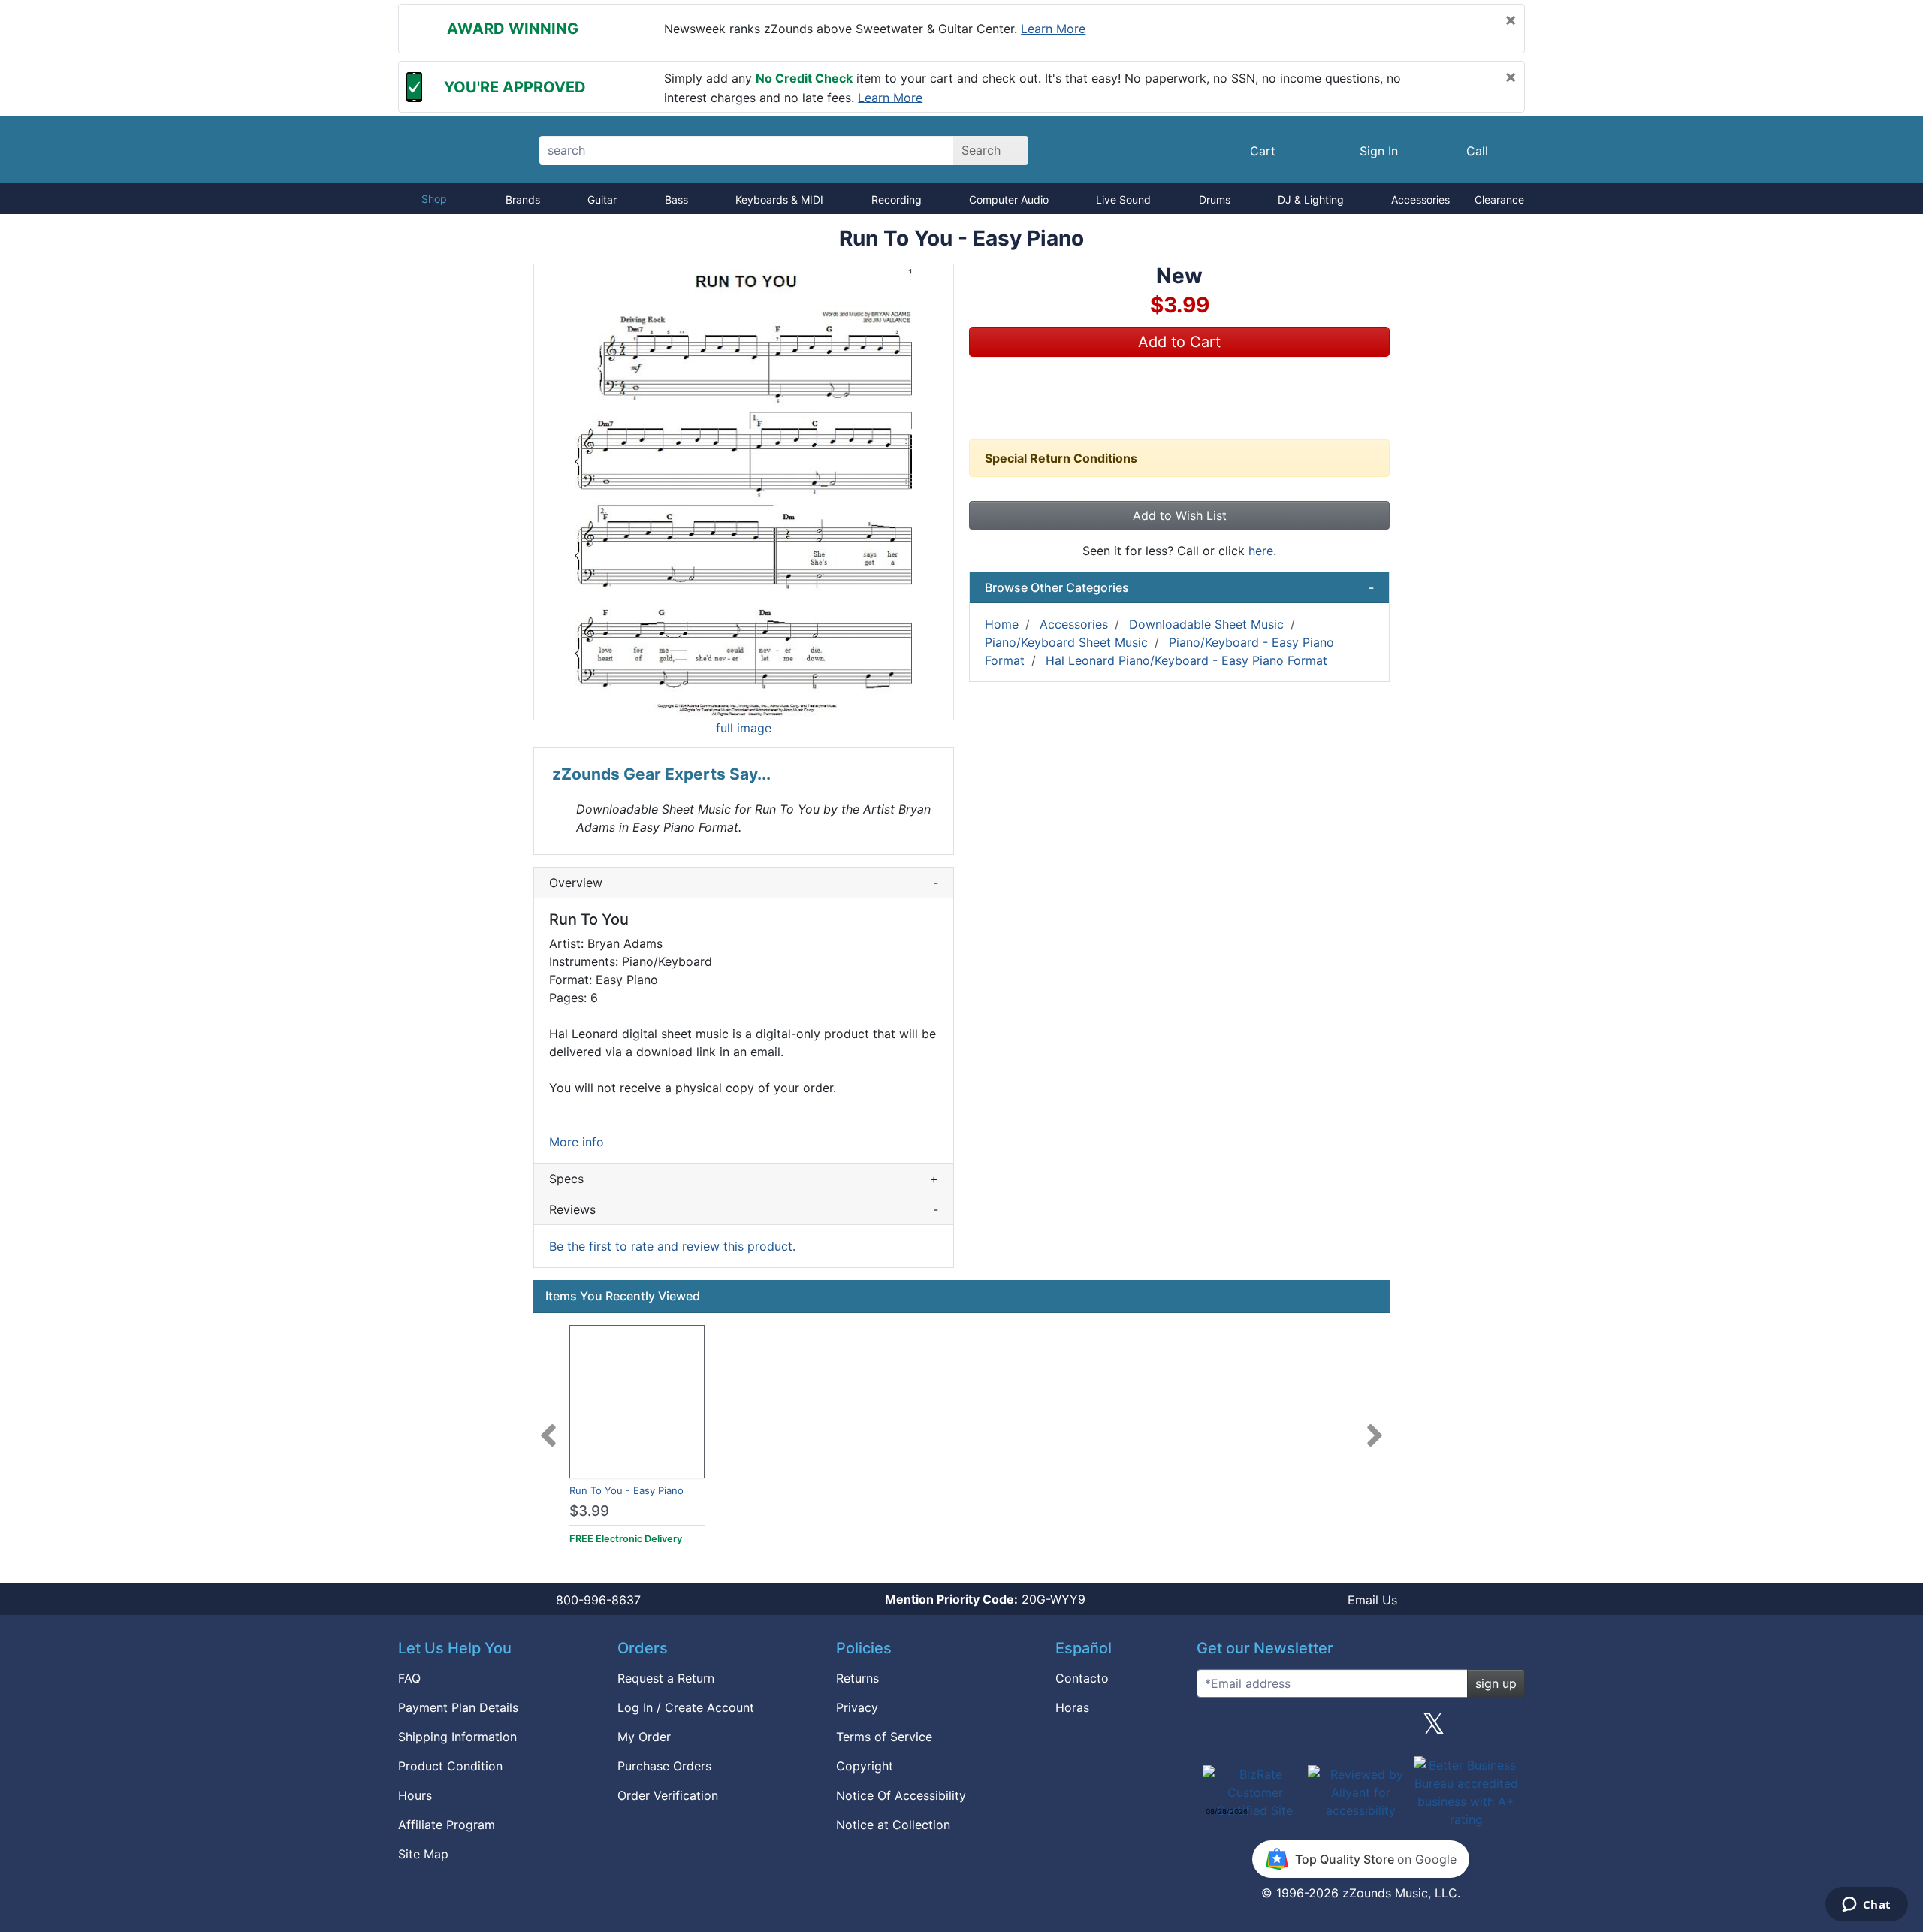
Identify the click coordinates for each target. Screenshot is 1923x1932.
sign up (1496, 1683)
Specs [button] (744, 1179)
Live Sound (1123, 199)
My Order (644, 1737)
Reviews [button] (744, 1209)
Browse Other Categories (1179, 587)
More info (577, 1142)
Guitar (602, 199)
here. (1262, 551)
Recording (897, 199)
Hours (415, 1795)
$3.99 (589, 1511)
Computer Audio (1009, 199)
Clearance (1499, 199)
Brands (523, 199)
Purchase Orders (664, 1766)
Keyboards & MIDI (779, 199)
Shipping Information (457, 1737)
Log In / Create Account (686, 1707)
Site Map (423, 1854)
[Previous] (548, 1426)
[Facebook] (1287, 1729)
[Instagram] (1360, 1729)
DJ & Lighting (1311, 199)
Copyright (865, 1766)
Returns (857, 1678)
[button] (744, 492)
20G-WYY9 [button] (985, 1599)
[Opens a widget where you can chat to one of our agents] (1866, 1906)
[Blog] (1214, 1729)
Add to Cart (1179, 342)
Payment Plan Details (458, 1707)
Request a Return (666, 1678)
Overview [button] (744, 883)
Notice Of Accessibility (901, 1795)
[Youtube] (1508, 1729)
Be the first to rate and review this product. (672, 1246)
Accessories (1420, 199)
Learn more (1053, 29)
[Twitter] (1434, 1729)
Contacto (1082, 1678)
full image (744, 728)
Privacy (857, 1707)
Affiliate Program (447, 1825)
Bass (676, 199)
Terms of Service (884, 1737)
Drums (1215, 199)
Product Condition (450, 1766)
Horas (1072, 1707)
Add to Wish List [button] (1180, 515)
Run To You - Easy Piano (626, 1490)
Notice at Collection (893, 1825)
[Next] (1375, 1426)
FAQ (409, 1678)
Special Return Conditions (1061, 458)
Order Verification (668, 1795)
